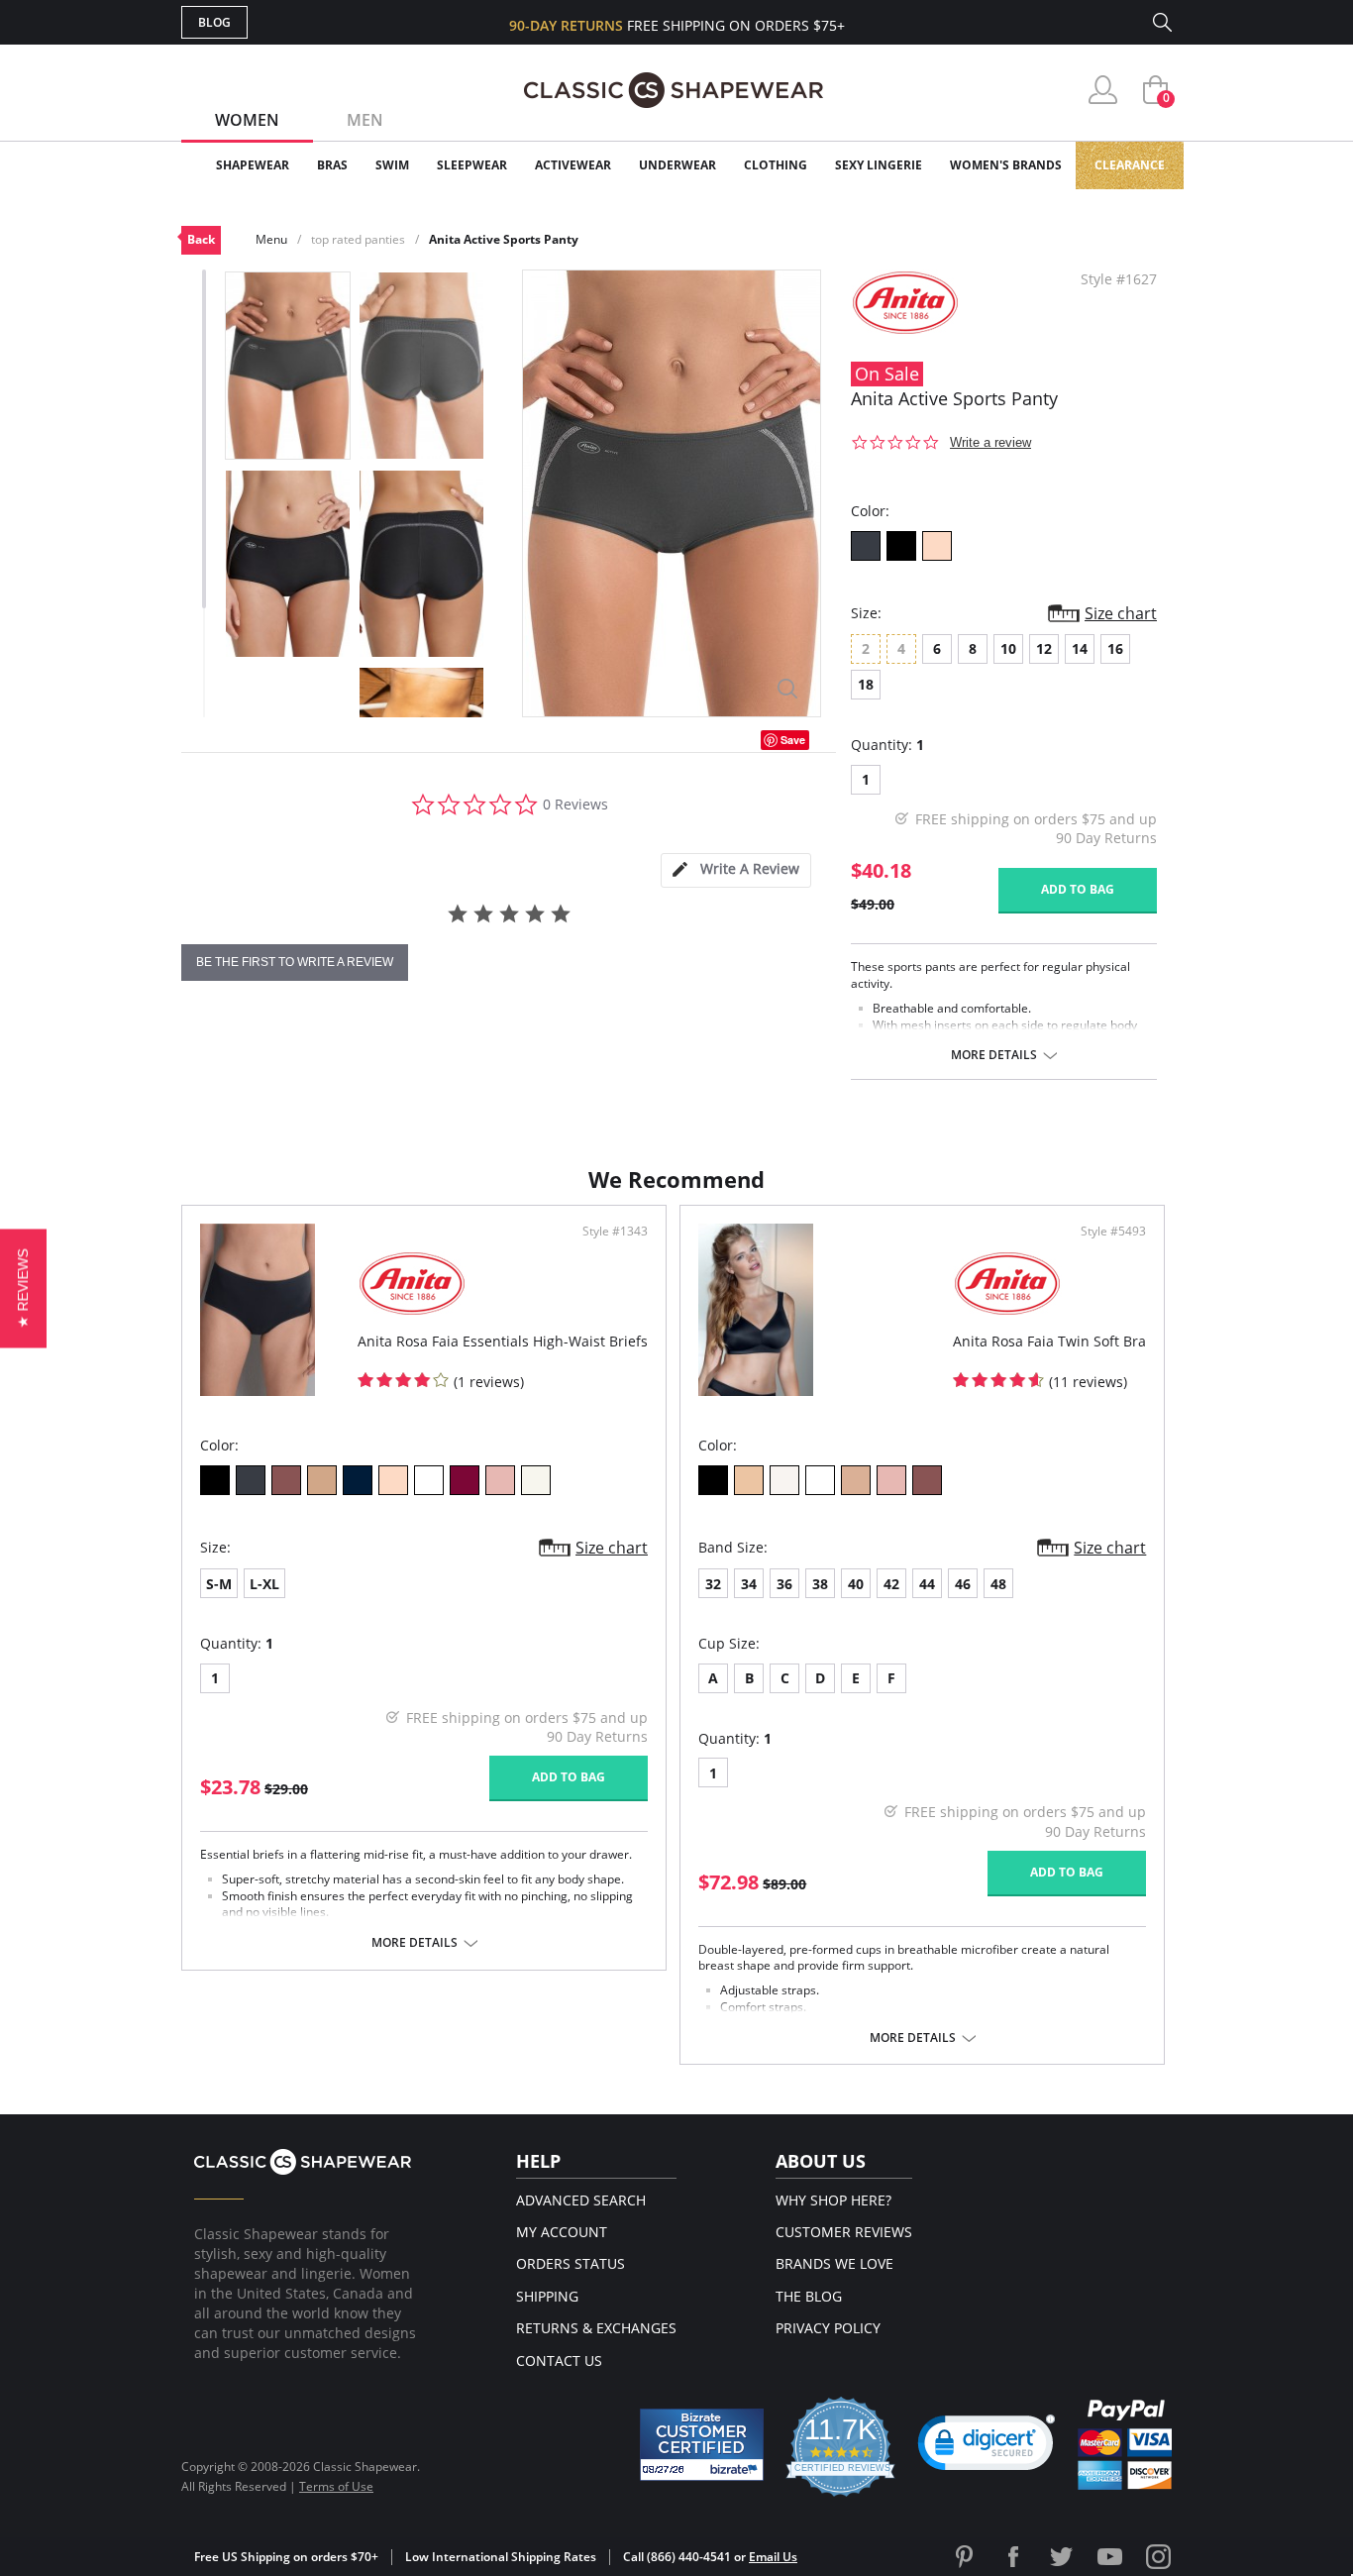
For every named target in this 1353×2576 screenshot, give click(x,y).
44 (927, 1584)
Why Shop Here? (833, 2200)
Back (201, 239)
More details (994, 1055)
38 (820, 1584)
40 (856, 1584)
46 (963, 1584)
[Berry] (286, 1480)
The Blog (809, 2296)
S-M (219, 1584)
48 (998, 1584)
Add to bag (1078, 889)
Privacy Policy (828, 2328)
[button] (987, 2447)
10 (1008, 648)
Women (247, 120)
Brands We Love (834, 2263)
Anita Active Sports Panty (504, 239)
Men (365, 120)
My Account (562, 2232)
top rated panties (358, 239)
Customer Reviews (844, 2232)
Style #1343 (615, 1232)
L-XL (264, 1584)
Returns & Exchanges (596, 2328)
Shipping (547, 2296)
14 (1080, 648)
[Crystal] (536, 1480)
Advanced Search (581, 2200)
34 (749, 1584)
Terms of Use (336, 2486)
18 (866, 684)
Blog (214, 22)
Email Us (773, 2557)
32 (713, 1584)
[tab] (736, 870)
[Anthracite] (866, 546)
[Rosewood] (500, 1480)
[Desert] (322, 1480)
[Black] (901, 546)
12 (1044, 648)
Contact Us (559, 2361)
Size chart (1121, 613)
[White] (429, 1480)
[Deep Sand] (856, 1480)
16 (1115, 648)
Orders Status (571, 2263)
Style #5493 (1113, 1232)
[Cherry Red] (465, 1480)
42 (891, 1584)
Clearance (1130, 165)
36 (784, 1584)
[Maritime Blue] (358, 1480)
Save (793, 740)
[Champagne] (784, 1480)
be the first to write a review (295, 962)
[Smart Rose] (937, 546)
